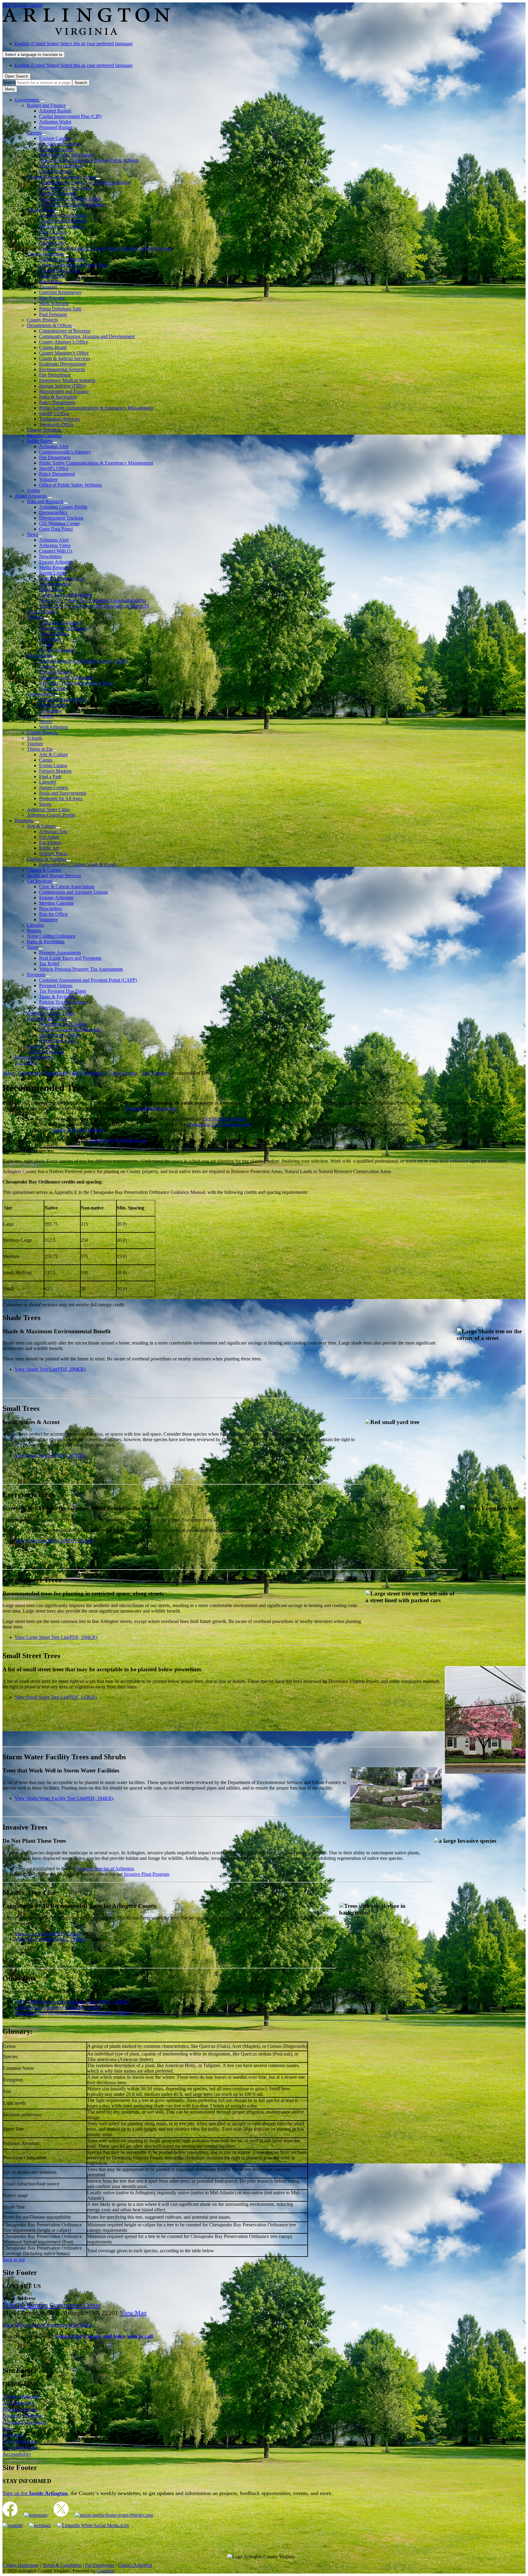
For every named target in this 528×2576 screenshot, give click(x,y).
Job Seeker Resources (60, 144)
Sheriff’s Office (54, 413)
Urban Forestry (54, 688)
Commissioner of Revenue (65, 331)
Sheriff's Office (54, 468)
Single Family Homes (60, 1035)
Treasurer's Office (56, 424)
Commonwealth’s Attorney (65, 452)
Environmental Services (62, 369)
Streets (46, 721)
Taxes (33, 947)
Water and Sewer (56, 1008)
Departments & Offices (49, 325)
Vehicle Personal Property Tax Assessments (81, 969)
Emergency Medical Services (67, 380)
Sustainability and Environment (75, 1073)
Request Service (20, 2409)
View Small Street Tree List (56, 1697)
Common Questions (24, 2422)
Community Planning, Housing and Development (87, 336)
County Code (52, 243)
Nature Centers (54, 788)
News (33, 534)
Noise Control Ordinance (51, 936)
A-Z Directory (18, 2403)
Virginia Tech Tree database (77, 1130)
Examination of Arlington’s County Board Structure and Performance (106, 248)
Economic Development (62, 364)
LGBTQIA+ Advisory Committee (72, 204)
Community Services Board (66, 188)
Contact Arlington (135, 2565)
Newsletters (50, 556)
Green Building (54, 633)
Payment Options (56, 986)
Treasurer (48, 287)
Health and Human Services (54, 876)
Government (30, 1073)
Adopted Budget (55, 111)
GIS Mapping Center (59, 523)
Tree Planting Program (224, 1119)
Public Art (49, 848)
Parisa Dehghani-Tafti (60, 309)
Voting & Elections (45, 1052)
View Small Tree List (50, 1455)
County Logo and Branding (66, 595)
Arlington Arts (53, 832)
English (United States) (74, 44)
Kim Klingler (52, 298)
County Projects (42, 320)
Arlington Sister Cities (48, 810)
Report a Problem (22, 2416)
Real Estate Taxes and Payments (70, 958)
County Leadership (45, 254)
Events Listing (53, 573)
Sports (45, 804)
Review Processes (57, 650)
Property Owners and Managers (70, 1030)
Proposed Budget (56, 127)
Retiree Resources (57, 149)
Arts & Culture (53, 754)
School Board (52, 276)
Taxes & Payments (57, 997)
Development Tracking (61, 518)
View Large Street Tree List (56, 1637)
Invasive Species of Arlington (105, 1869)
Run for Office (53, 914)
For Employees (19, 2448)
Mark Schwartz (54, 303)
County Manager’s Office (64, 353)
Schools (35, 738)
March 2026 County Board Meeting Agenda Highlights (93, 600)
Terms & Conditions (62, 2565)
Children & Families (46, 859)
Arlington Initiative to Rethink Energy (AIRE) (84, 661)
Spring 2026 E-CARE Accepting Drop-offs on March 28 (94, 606)
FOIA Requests (19, 2441)
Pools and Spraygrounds (63, 793)
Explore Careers (55, 138)
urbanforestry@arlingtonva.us (117, 1140)
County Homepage (21, 2565)
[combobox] (34, 55)
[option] (270, 44)
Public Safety (40, 441)
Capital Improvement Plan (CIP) (70, 116)
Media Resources (56, 567)
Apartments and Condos (62, 1024)
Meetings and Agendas (61, 226)
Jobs (7, 2428)
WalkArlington (53, 727)
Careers (34, 133)
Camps (46, 760)
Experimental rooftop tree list (58, 2007)
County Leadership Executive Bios (73, 265)
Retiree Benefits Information (66, 155)
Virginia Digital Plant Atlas (151, 1108)
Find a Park (50, 776)
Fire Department (55, 375)
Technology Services (59, 419)
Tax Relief (49, 964)
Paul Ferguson (53, 314)
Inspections (50, 639)
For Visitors (50, 843)
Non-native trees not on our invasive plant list (73, 2013)
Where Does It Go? (58, 1041)
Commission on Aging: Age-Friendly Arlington (85, 182)
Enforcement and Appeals (64, 628)
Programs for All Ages (61, 799)
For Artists (49, 837)
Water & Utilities (43, 1046)
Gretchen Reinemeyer (60, 292)
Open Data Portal (56, 529)
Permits (46, 644)
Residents (24, 821)
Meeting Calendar (44, 435)
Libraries (48, 782)
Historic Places (53, 854)
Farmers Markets (55, 771)
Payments (36, 975)
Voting (33, 490)
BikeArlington (53, 705)
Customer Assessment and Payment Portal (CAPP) (88, 980)
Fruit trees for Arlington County (84, 2002)
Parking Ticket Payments (63, 1002)
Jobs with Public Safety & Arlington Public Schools (89, 160)
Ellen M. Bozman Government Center (51, 2305)
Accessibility (17, 2454)
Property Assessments (60, 953)
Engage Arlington (44, 430)
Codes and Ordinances (61, 622)
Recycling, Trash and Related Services (76, 683)
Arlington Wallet (55, 122)
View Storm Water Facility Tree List (64, 1798)
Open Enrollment (56, 171)
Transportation (41, 694)
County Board (41, 210)
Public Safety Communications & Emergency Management (96, 408)
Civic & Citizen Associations (67, 887)
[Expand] (42, 101)
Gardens (47, 666)
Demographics (53, 512)
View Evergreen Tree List (54, 1541)
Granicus (106, 2571)
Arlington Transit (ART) (63, 699)
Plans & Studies (42, 611)
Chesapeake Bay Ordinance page (219, 1124)
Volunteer (48, 479)
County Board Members (62, 221)
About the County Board (63, 215)
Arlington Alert (54, 446)
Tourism (35, 743)
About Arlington (31, 496)
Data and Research (45, 501)
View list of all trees (48, 1934)
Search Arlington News (62, 578)
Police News (51, 589)
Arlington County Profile (63, 507)
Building (35, 617)
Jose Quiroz (51, 281)
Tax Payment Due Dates (63, 991)
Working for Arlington (61, 166)
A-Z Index (25, 1063)
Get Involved (52, 237)
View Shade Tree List (50, 1369)
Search (9, 82)
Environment (39, 655)
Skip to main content (22, 5)
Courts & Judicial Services (65, 358)
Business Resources (34, 1057)
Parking (47, 716)
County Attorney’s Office (64, 342)
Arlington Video (55, 545)
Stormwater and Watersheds (66, 677)
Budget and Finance (46, 105)
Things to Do (40, 749)
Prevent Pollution (56, 672)
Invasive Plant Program (147, 1874)
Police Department (57, 402)
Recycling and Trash (47, 1019)
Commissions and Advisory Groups (61, 177)
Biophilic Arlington (58, 193)
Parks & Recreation (58, 397)
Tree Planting (155, 1073)
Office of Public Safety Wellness (70, 485)
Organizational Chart (59, 270)
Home (8, 1073)
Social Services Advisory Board (70, 199)
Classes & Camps (44, 870)
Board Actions (53, 232)
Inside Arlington (55, 584)
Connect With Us (56, 551)
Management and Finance (64, 391)
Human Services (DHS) (62, 386)
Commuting (51, 710)
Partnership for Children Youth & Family (78, 865)
